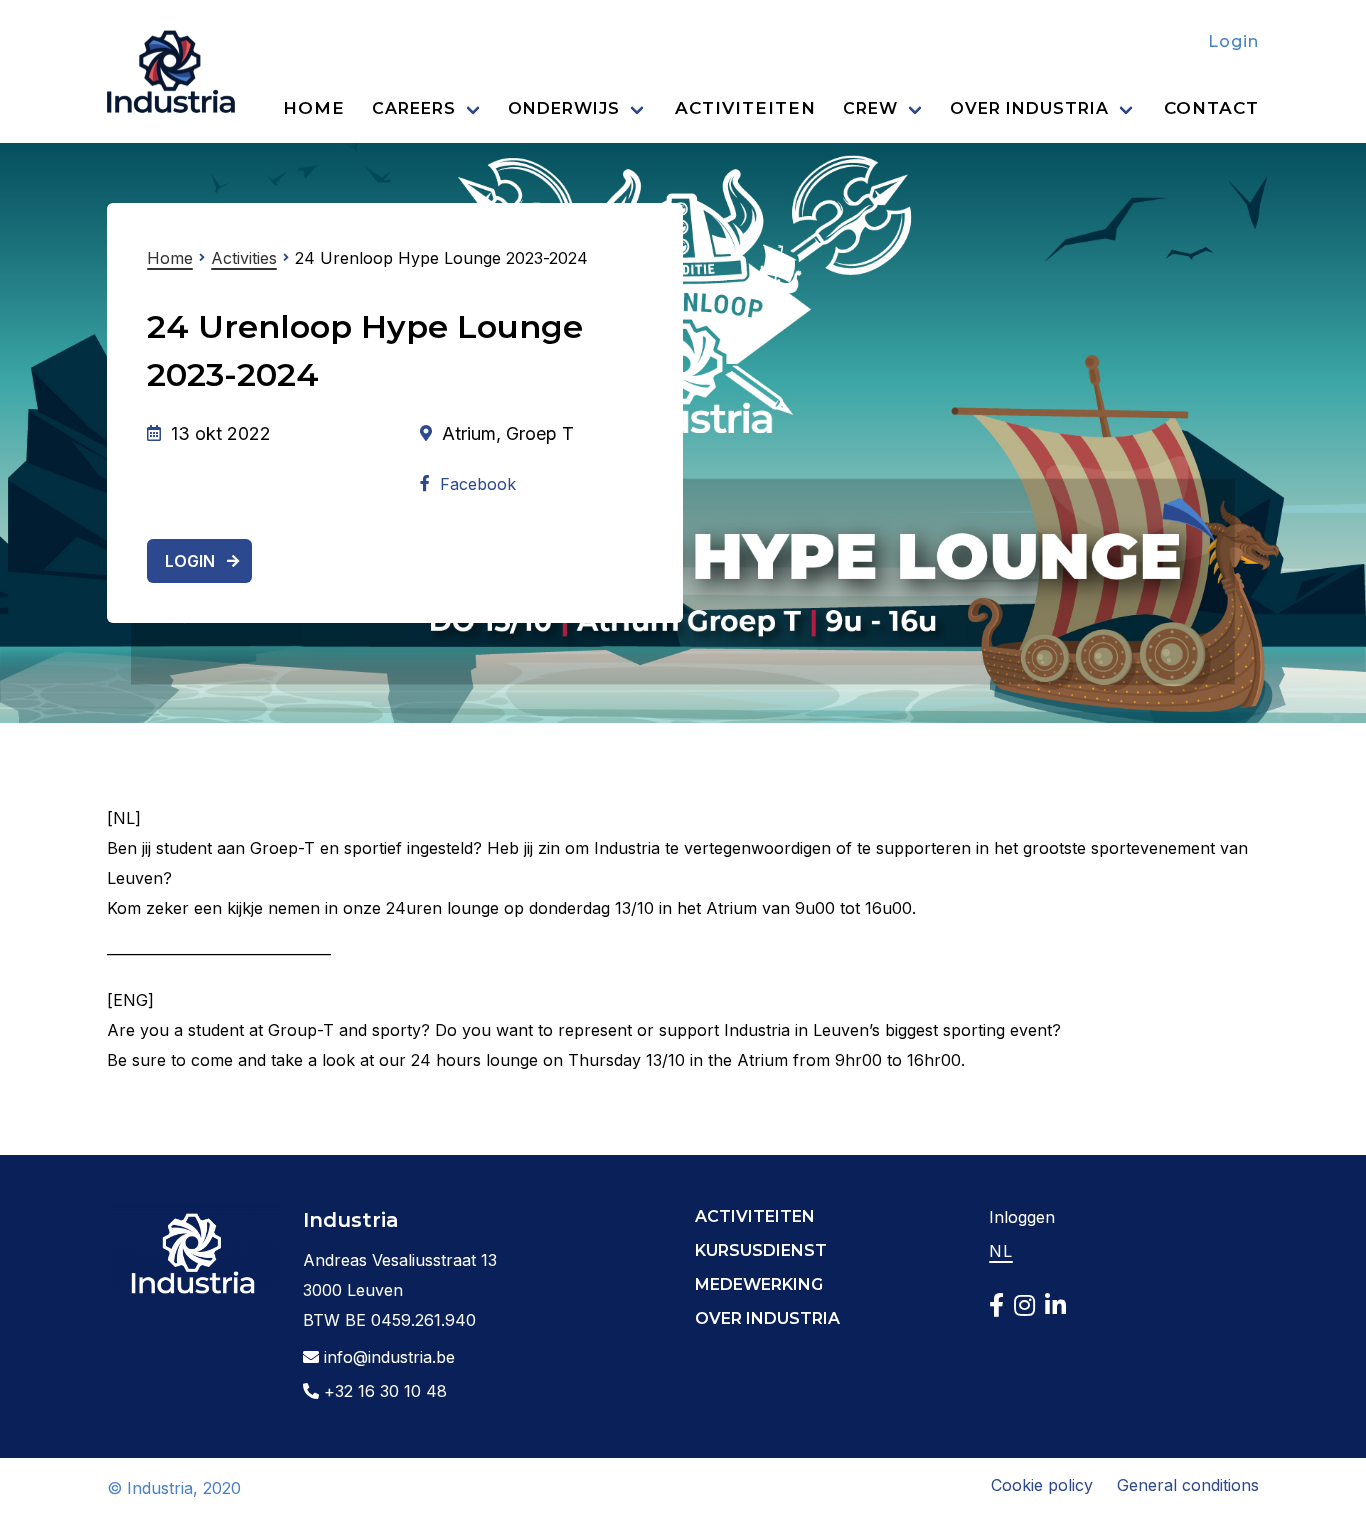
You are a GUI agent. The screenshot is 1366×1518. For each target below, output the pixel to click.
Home (314, 108)
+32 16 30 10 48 (383, 1391)
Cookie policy (1042, 1485)
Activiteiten (745, 108)
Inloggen (1022, 1217)
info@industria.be (387, 1357)
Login (1233, 41)
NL (1001, 1251)
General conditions (1188, 1485)
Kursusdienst (761, 1250)
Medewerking (759, 1284)
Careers (414, 108)
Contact (1211, 108)
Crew (870, 108)
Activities (244, 258)
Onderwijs (564, 108)
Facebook (478, 484)
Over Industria (1029, 108)
